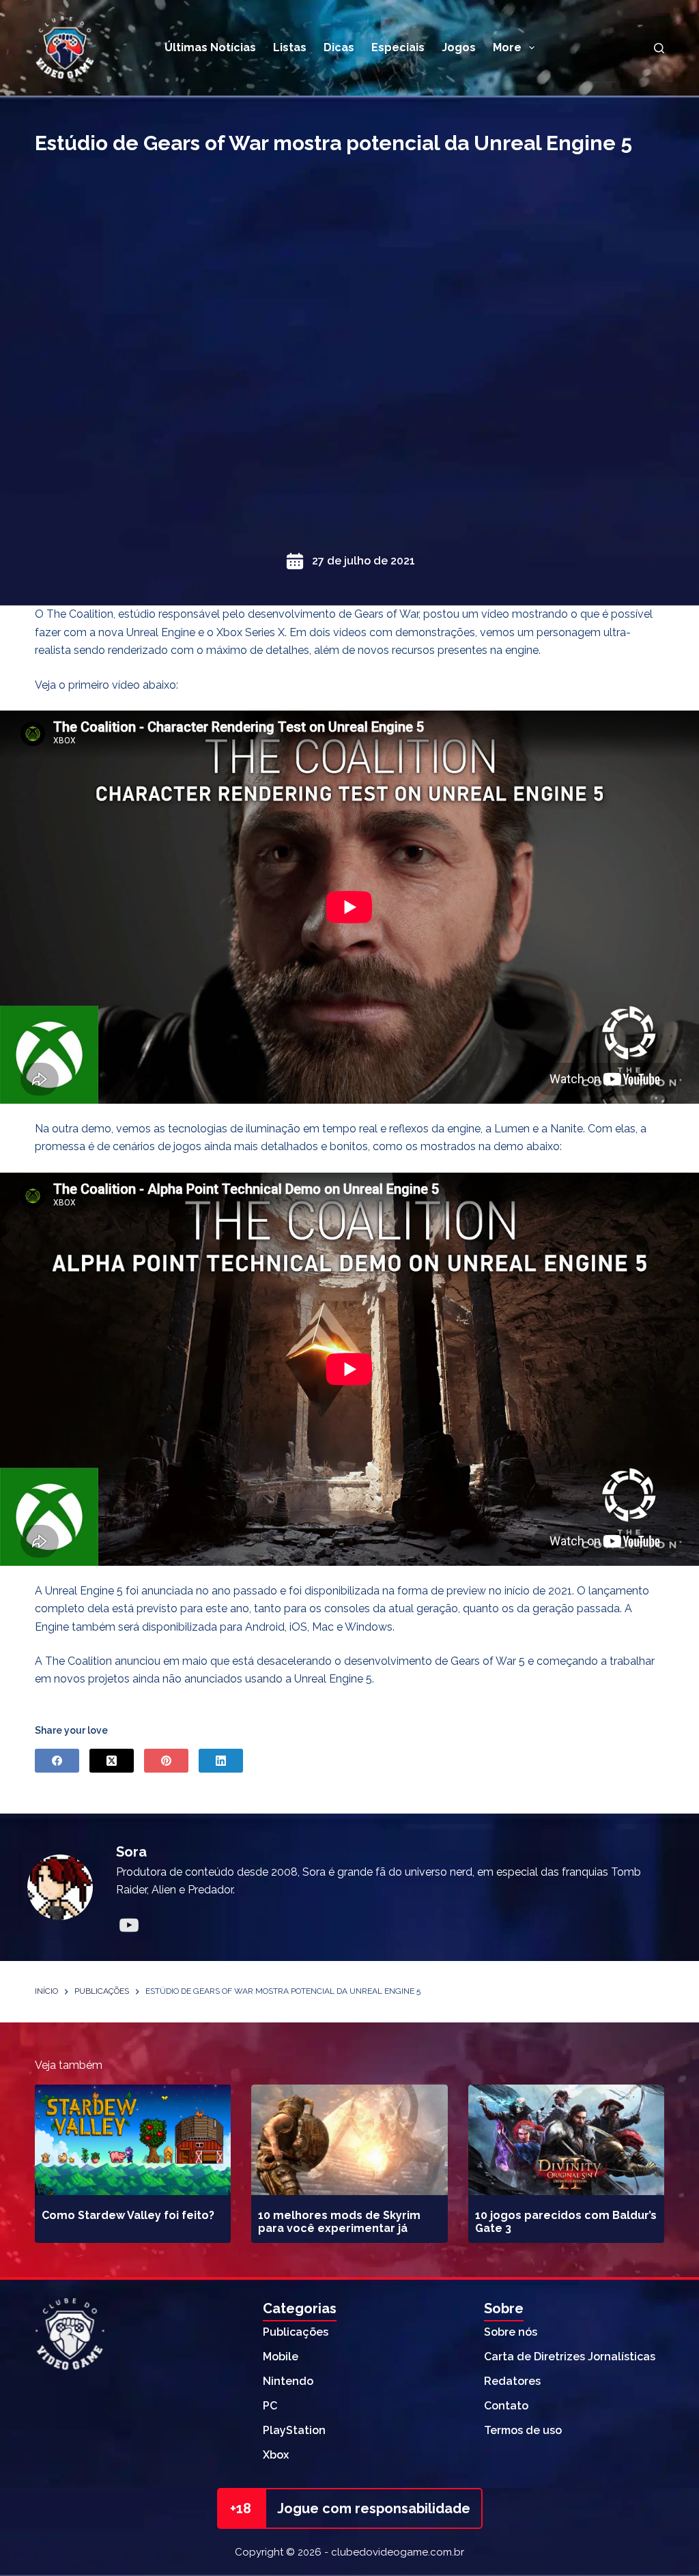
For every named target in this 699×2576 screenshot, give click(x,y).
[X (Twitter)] (112, 1761)
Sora (131, 1852)
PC (270, 2406)
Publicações (296, 2332)
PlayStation (294, 2430)
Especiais (398, 47)
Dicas (339, 47)
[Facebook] (57, 1761)
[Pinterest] (166, 1761)
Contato (506, 2406)
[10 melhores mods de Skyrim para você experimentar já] (349, 2140)
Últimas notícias (210, 47)
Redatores (512, 2381)
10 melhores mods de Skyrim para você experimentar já (339, 2222)
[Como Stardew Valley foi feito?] (133, 2140)
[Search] (659, 48)
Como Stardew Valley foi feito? (128, 2215)
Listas (290, 47)
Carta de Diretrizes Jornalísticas (570, 2357)
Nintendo (288, 2381)
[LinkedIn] (221, 1761)
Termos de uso (523, 2430)
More (507, 47)
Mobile (281, 2357)
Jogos (459, 47)
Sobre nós (511, 2332)
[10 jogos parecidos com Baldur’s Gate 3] (566, 2140)
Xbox (276, 2455)
